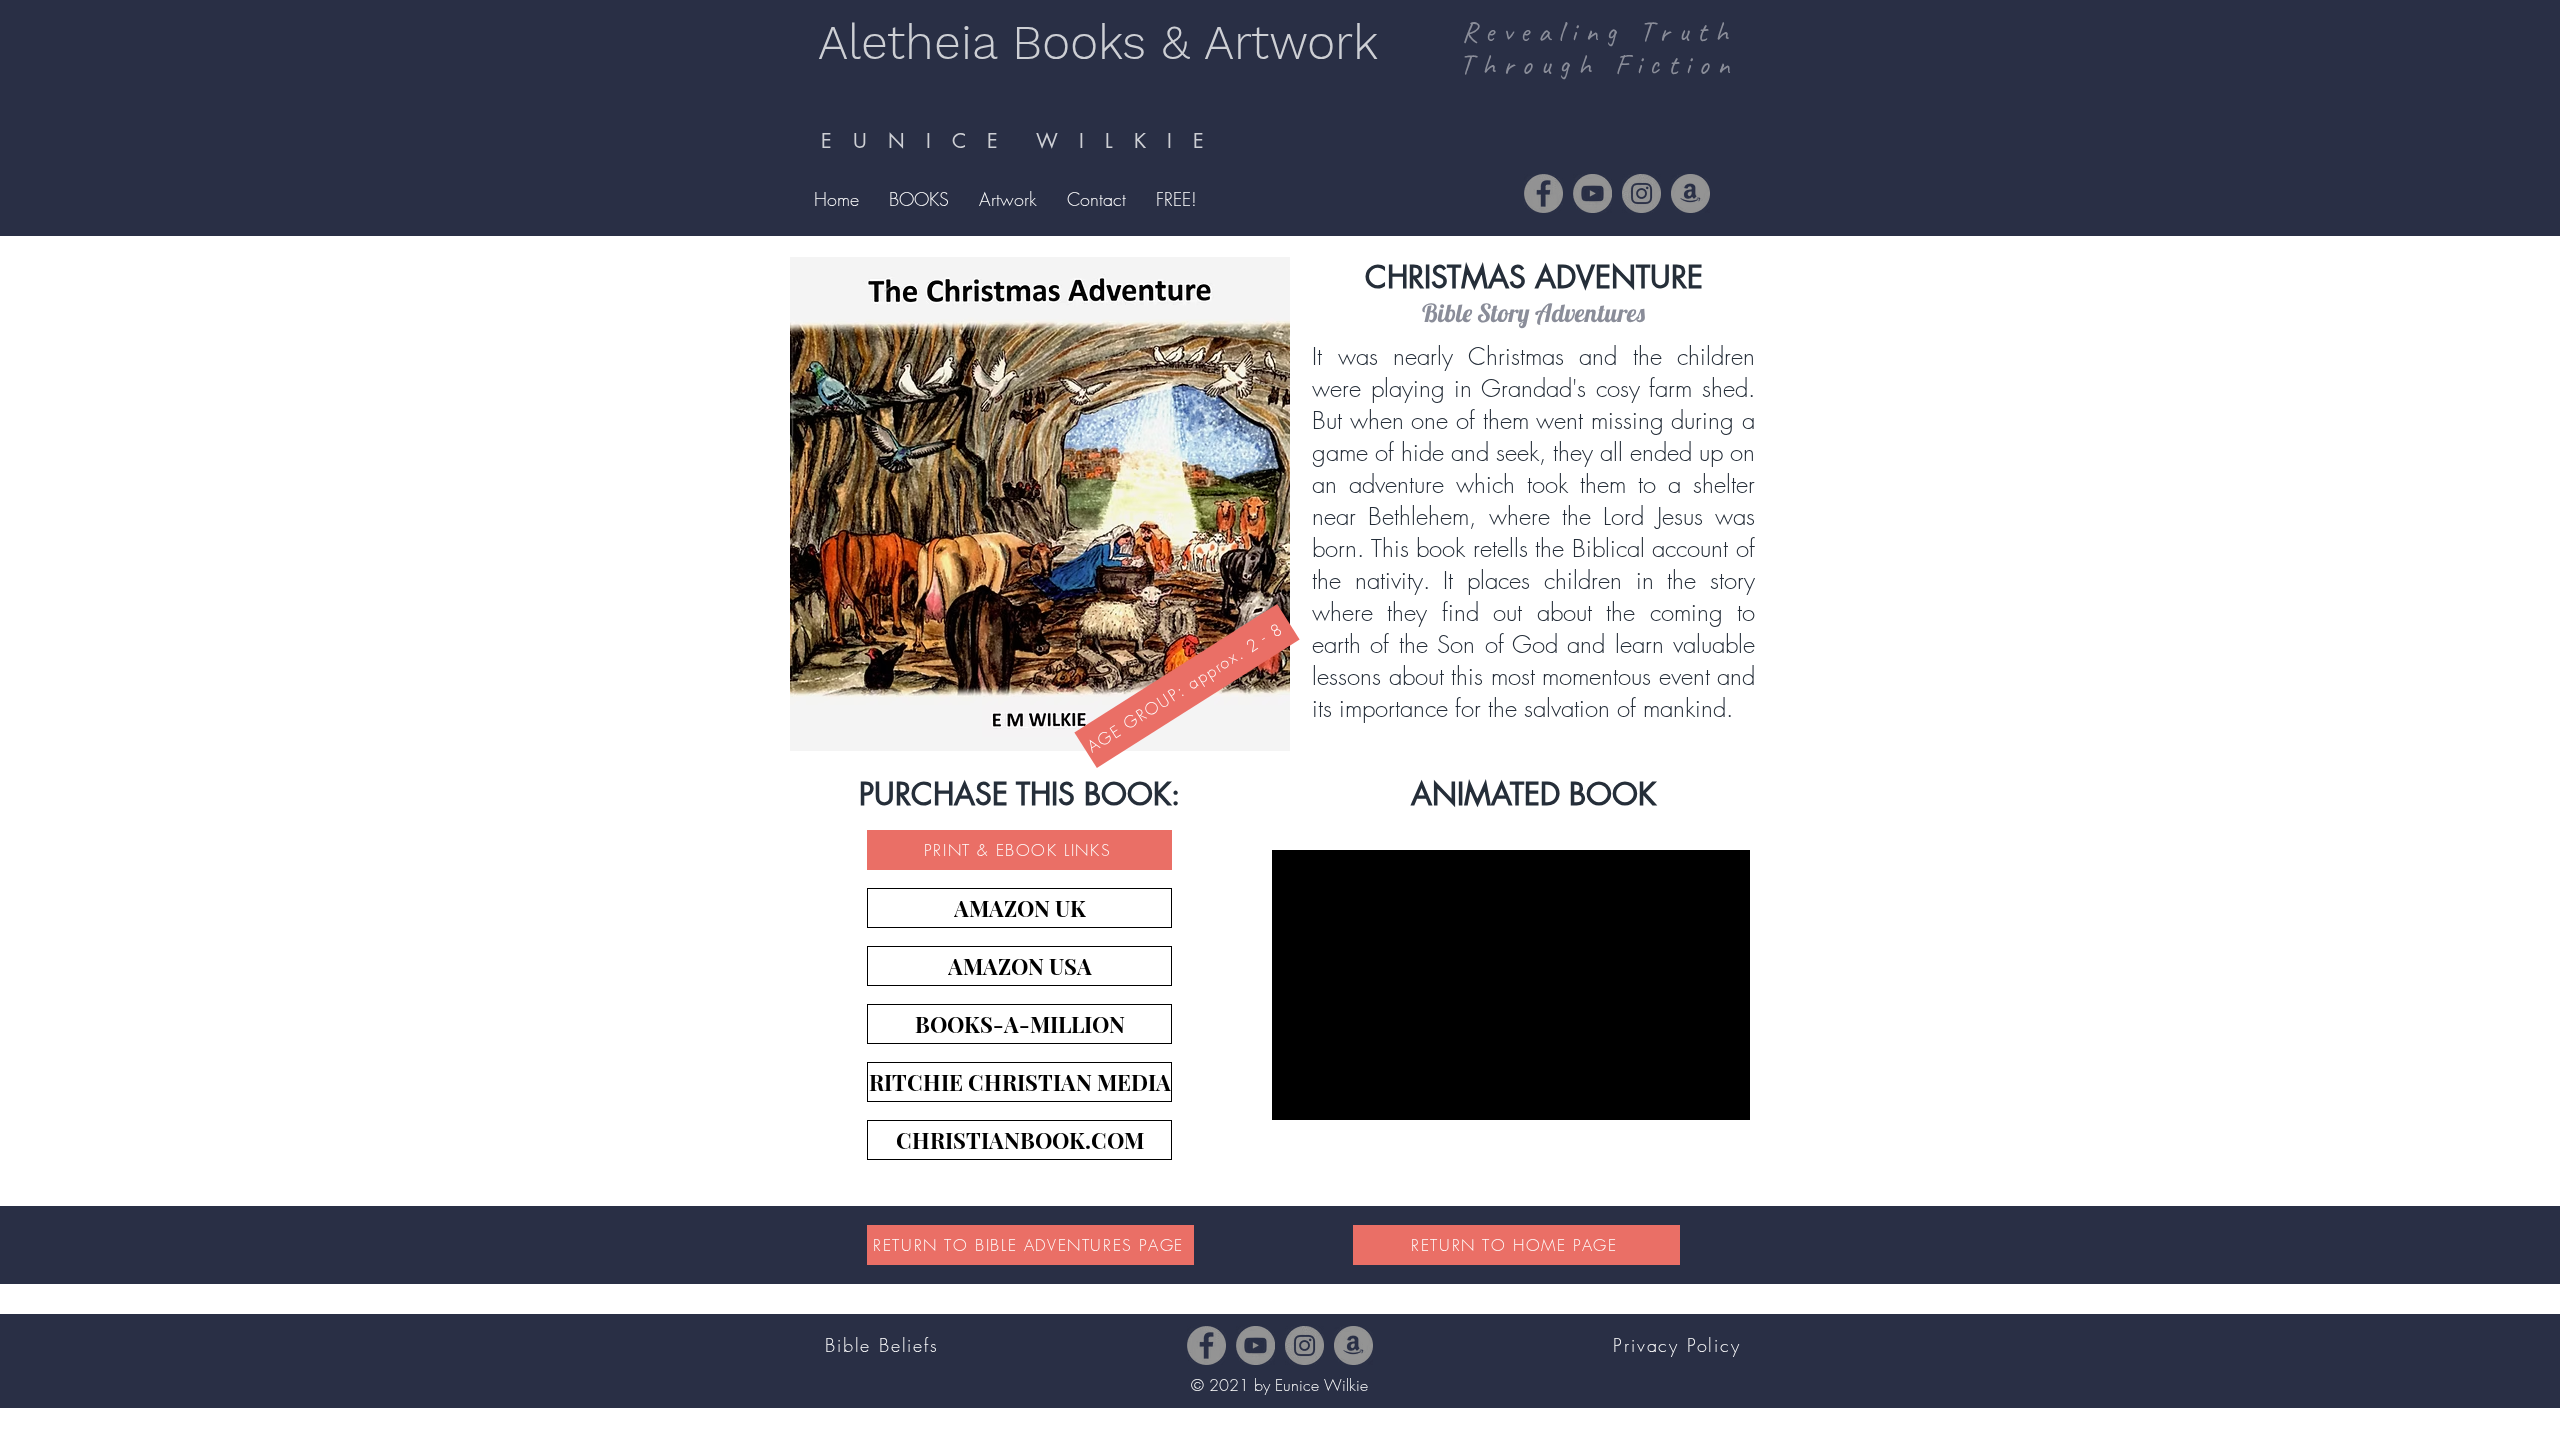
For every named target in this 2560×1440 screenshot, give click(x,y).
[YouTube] (1592, 193)
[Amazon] (1690, 193)
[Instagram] (1641, 193)
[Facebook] (1543, 193)
